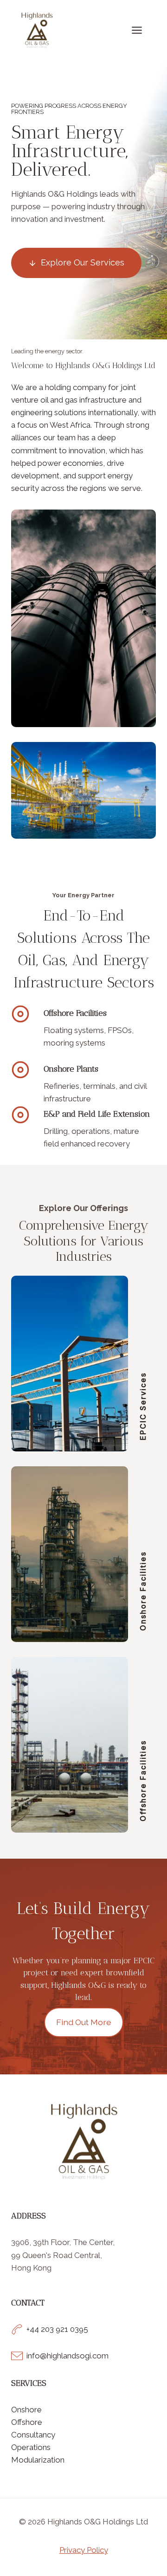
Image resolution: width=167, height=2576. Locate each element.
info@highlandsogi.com (67, 2356)
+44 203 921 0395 (57, 2329)
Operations (31, 2447)
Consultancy (33, 2435)
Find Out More (84, 2022)
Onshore (26, 2410)
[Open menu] (141, 30)
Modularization (38, 2460)
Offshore (27, 2422)
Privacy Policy (84, 2550)
